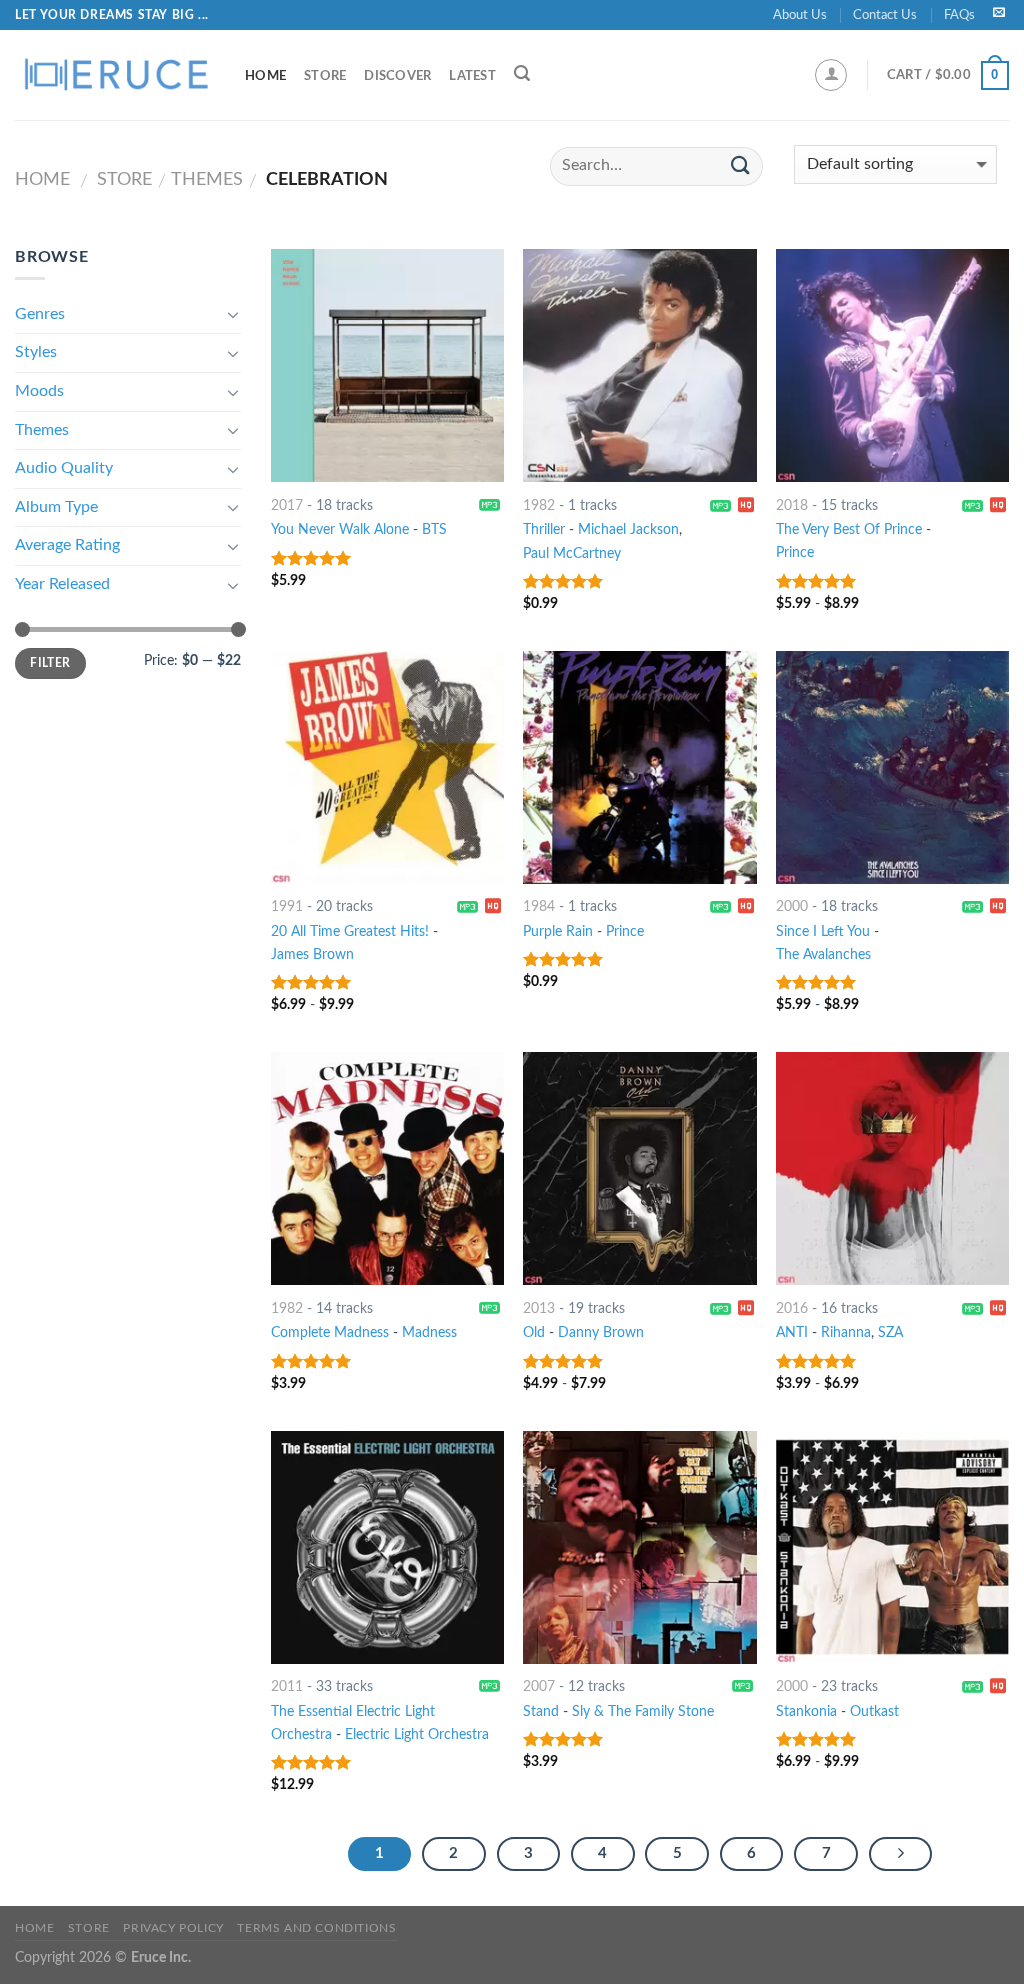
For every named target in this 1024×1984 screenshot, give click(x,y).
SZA (890, 1332)
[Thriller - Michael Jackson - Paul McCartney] (639, 365)
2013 (539, 1308)
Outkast (874, 1711)
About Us (800, 15)
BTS (434, 529)
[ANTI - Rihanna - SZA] (892, 1168)
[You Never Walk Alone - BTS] (387, 365)
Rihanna (846, 1332)
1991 (287, 906)
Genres (40, 314)
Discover (397, 76)
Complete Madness (330, 1332)
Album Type (56, 507)
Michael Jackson (628, 529)
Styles (36, 352)
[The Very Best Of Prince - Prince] (892, 365)
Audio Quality (64, 468)
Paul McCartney (572, 553)
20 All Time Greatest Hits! (350, 931)
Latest (472, 76)
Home (265, 76)
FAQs (959, 15)
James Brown (312, 954)
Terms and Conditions (316, 1928)
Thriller (544, 529)
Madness (429, 1332)
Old (534, 1332)
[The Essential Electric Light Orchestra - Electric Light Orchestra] (387, 1547)
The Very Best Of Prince (849, 529)
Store (325, 76)
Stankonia (806, 1711)
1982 (539, 505)
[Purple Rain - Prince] (639, 767)
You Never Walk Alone (340, 529)
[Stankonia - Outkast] (892, 1547)
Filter (50, 663)
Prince (795, 552)
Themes (207, 179)
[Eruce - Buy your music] (115, 75)
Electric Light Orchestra (417, 1734)
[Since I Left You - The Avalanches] (892, 767)
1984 (539, 906)
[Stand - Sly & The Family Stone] (639, 1547)
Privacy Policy (173, 1928)
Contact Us (885, 15)
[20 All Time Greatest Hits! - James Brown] (387, 767)
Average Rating (67, 545)
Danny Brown (601, 1332)
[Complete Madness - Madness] (387, 1168)
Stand (541, 1711)
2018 (792, 505)
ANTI (792, 1332)
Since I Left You (823, 931)
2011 (287, 1686)
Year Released (62, 584)
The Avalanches (823, 954)
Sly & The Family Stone (643, 1711)
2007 (539, 1686)
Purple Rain (558, 931)
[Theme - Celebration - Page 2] (901, 1854)
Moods (39, 391)
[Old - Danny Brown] (639, 1168)
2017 (287, 505)
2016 (792, 1308)
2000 (792, 906)
